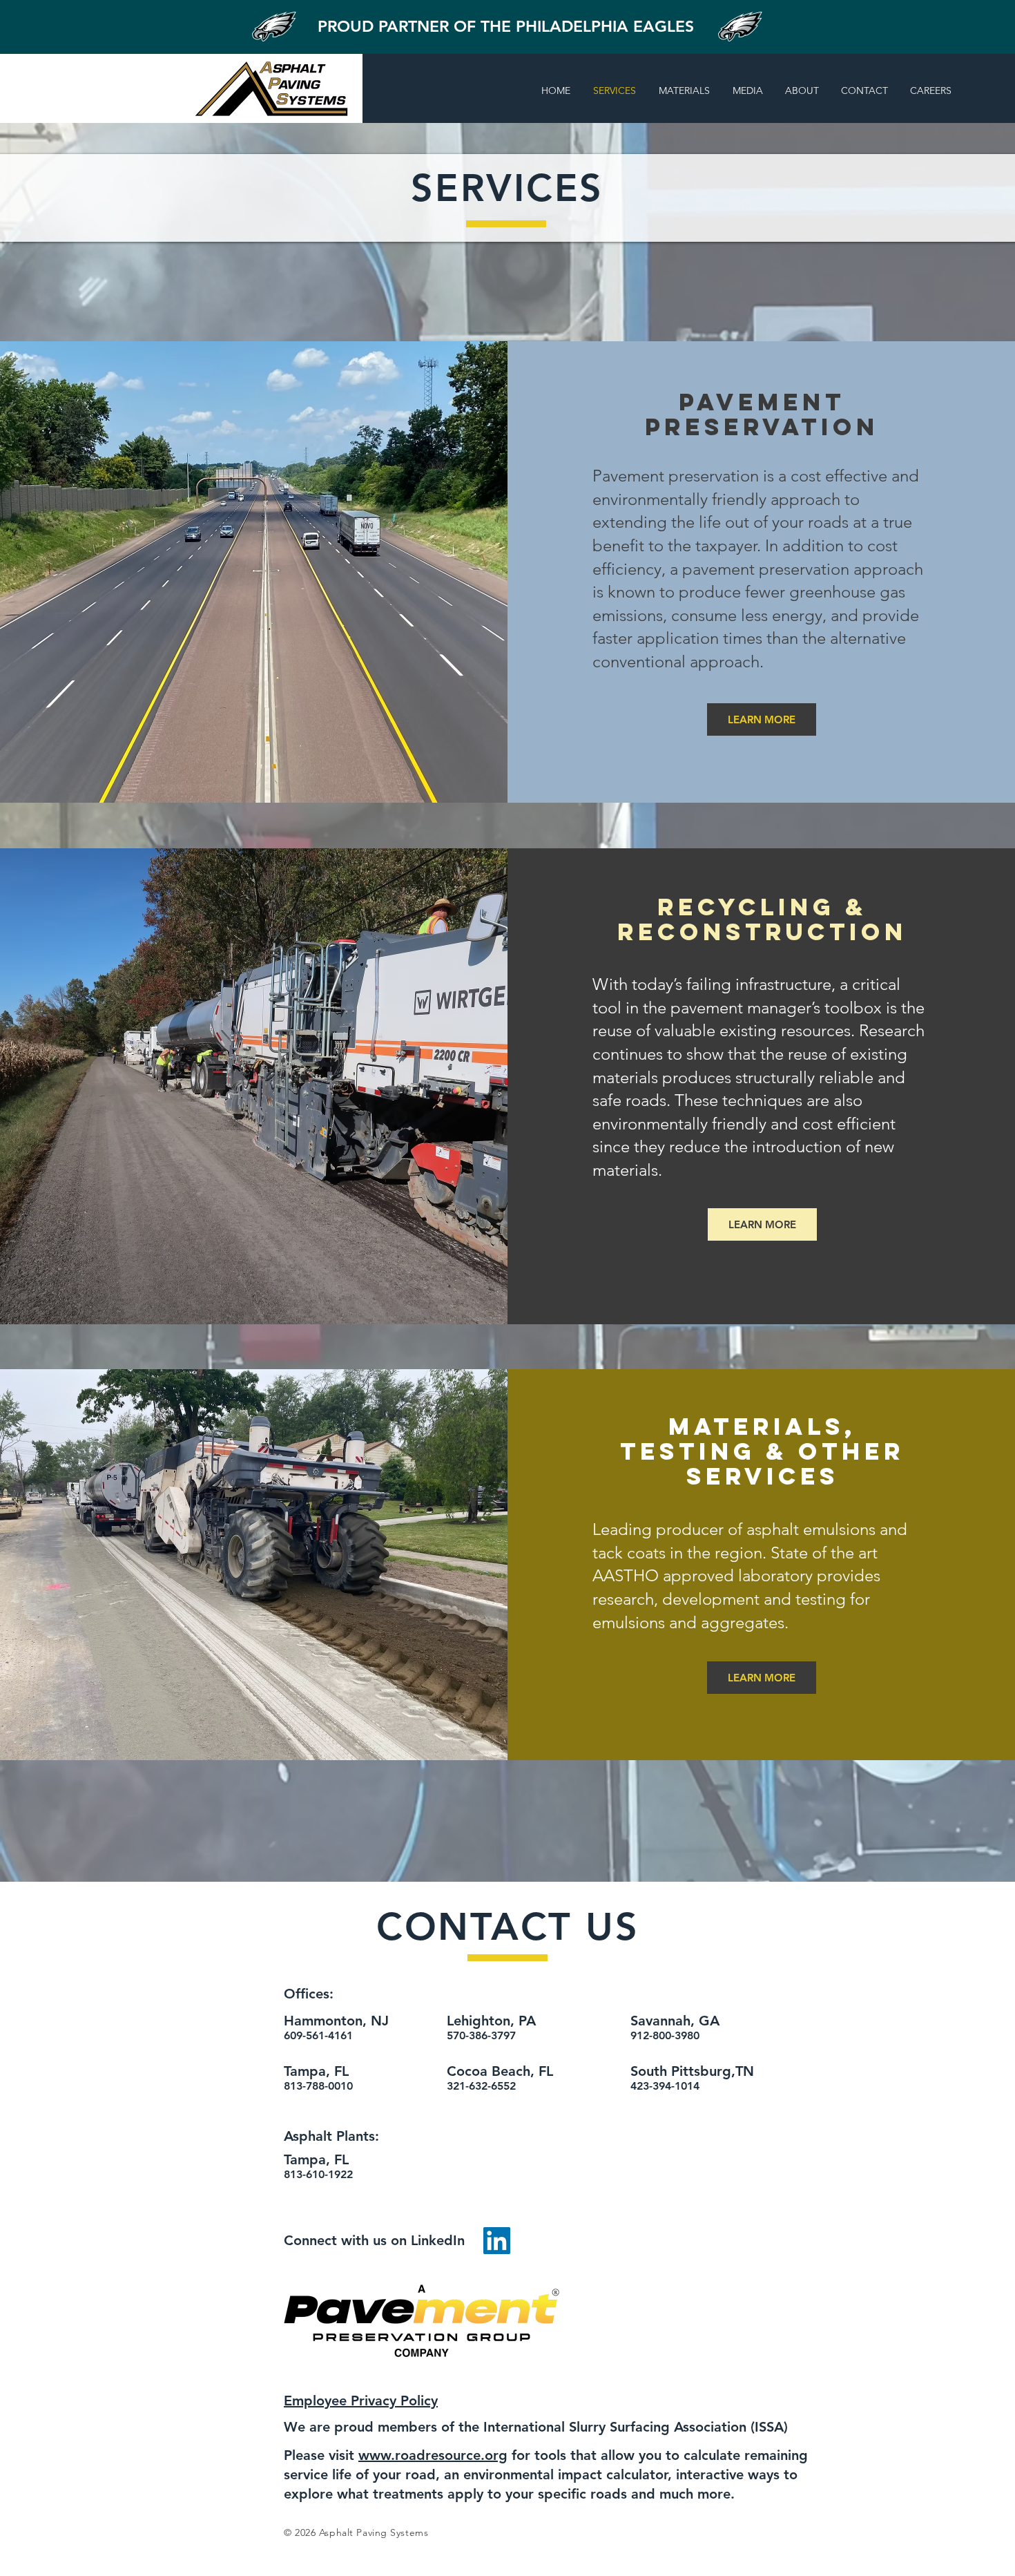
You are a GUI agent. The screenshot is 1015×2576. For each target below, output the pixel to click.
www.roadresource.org (433, 2455)
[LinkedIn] (497, 2241)
